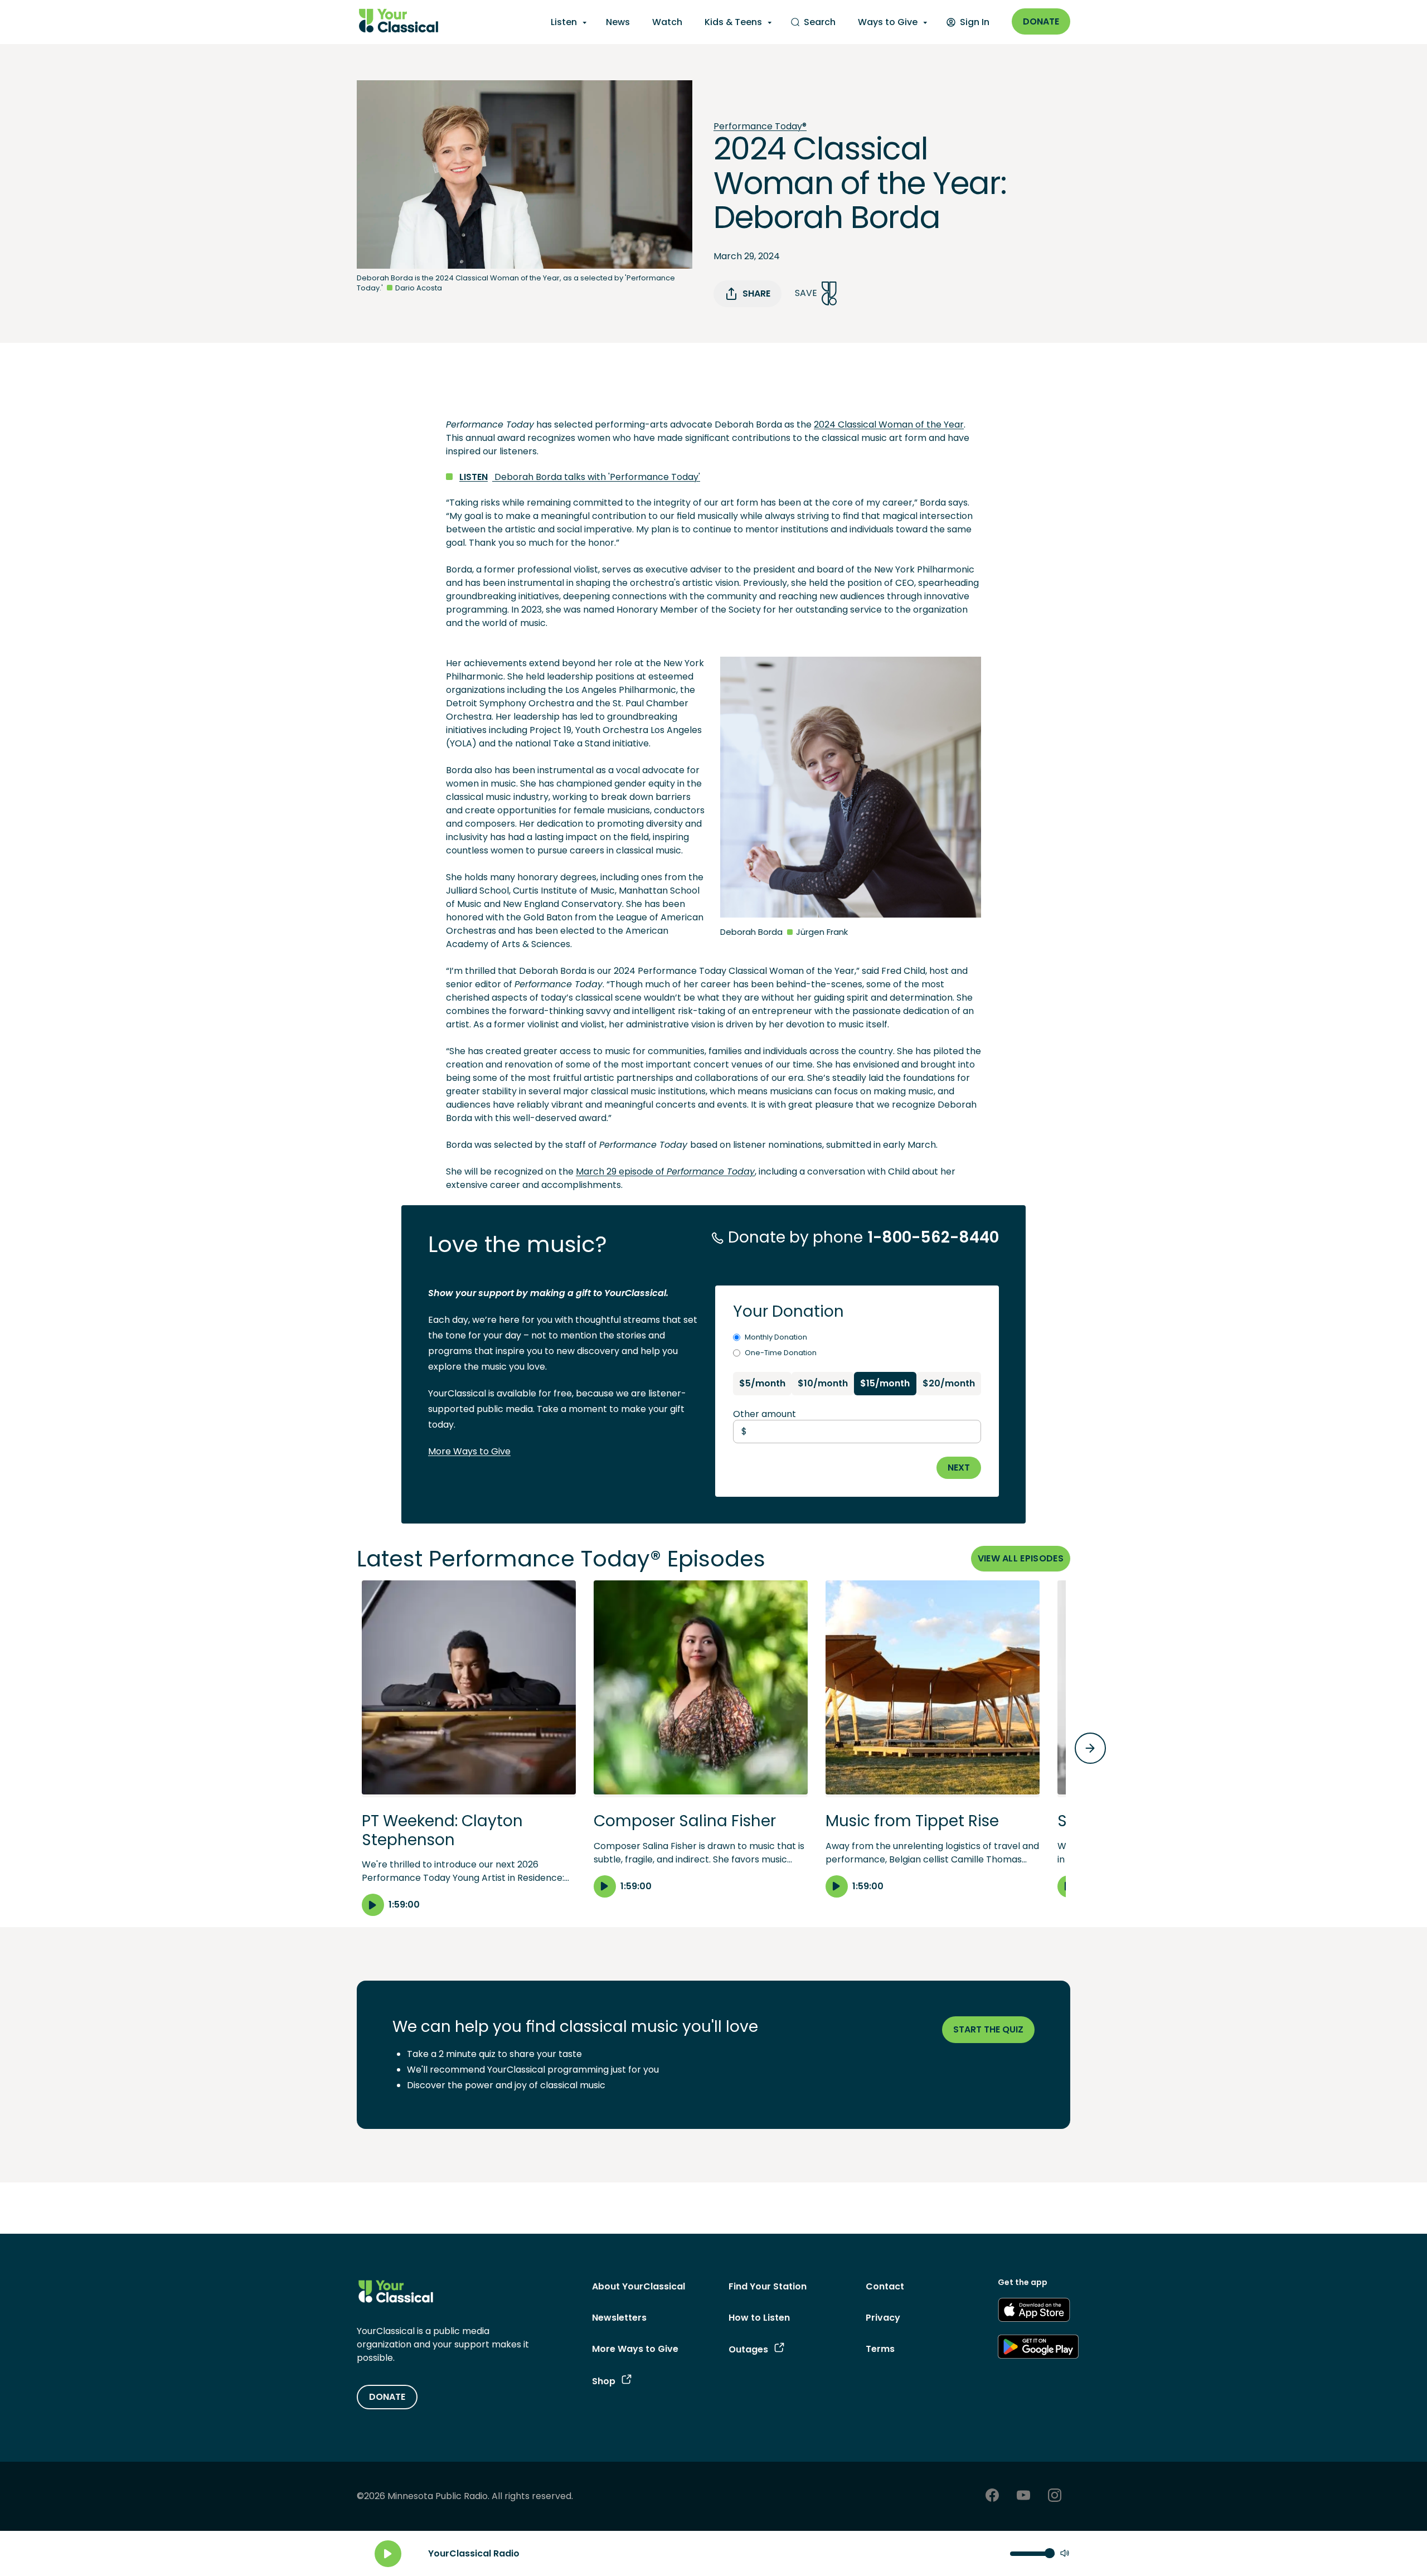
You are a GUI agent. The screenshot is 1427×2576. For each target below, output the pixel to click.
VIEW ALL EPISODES (1021, 1558)
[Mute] (1065, 2554)
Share (756, 294)
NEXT (959, 1468)
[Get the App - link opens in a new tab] (1034, 2312)
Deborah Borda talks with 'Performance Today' (580, 477)
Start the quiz (988, 2029)
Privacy (883, 2318)
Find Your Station (768, 2286)
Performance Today (711, 1171)
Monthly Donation (776, 1337)
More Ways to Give (469, 1451)
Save (806, 293)
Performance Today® (760, 126)
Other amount (765, 1414)
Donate (1041, 21)
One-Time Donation (781, 1353)
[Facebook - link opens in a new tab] (992, 2497)
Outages (748, 2349)
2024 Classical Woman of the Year (889, 425)
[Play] (388, 2554)
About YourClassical (639, 2286)
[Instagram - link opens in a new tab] (1055, 2497)
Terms (880, 2349)
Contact (885, 2286)
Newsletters (619, 2318)
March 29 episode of (621, 1171)
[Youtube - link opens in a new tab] (1023, 2497)
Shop (604, 2381)
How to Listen (759, 2318)
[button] (469, 1748)
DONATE (387, 2397)
